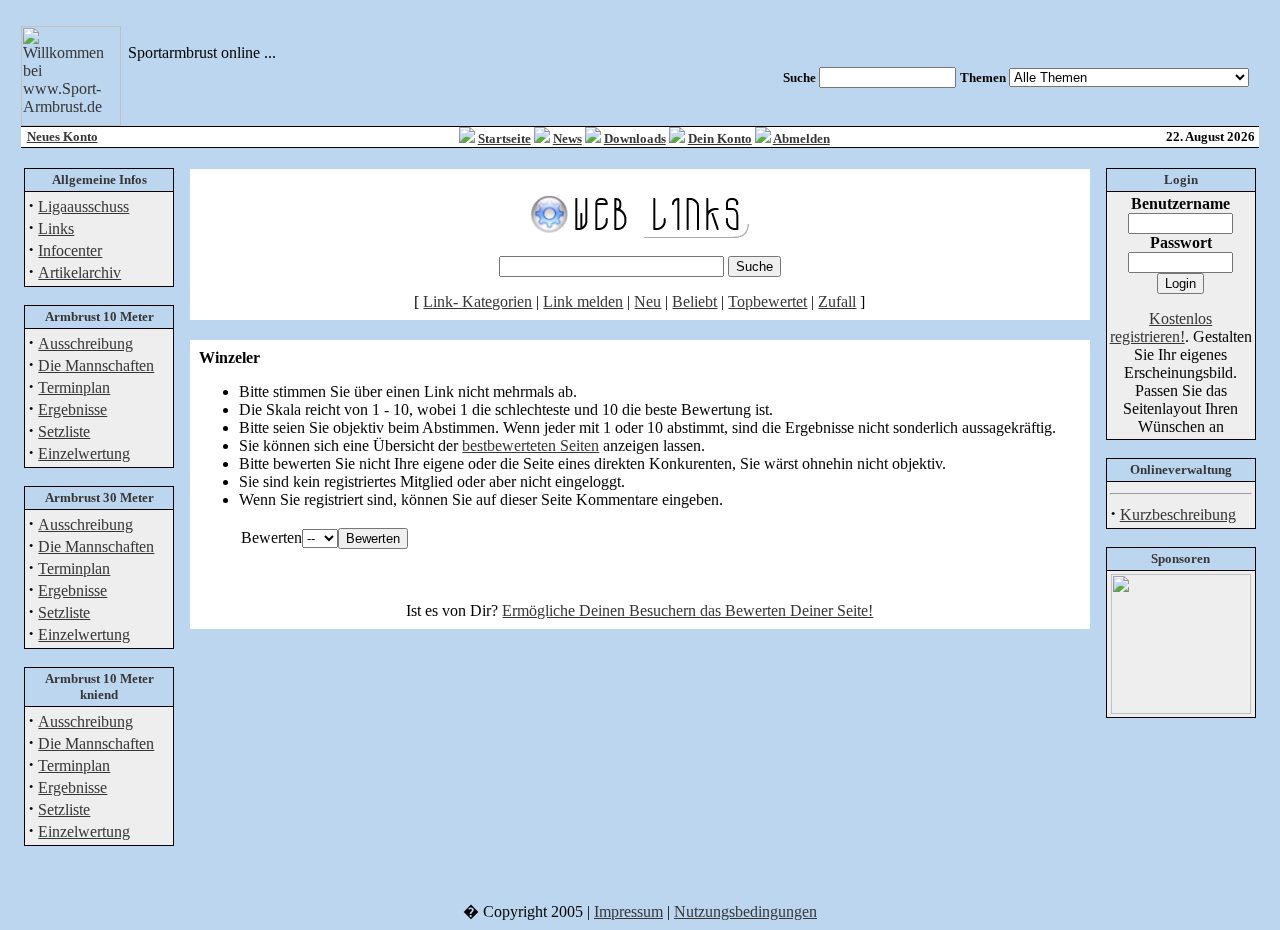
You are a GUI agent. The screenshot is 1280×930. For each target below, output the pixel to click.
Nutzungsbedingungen (745, 911)
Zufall (837, 301)
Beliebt (694, 301)
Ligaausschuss (83, 206)
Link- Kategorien (477, 301)
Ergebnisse (72, 409)
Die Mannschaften (96, 365)
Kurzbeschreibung (1178, 514)
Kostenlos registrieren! (1161, 327)
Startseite (504, 138)
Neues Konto (62, 136)
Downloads (635, 138)
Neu (647, 301)
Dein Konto (720, 138)
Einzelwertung (84, 453)
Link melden (583, 301)
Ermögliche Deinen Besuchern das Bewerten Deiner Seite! (687, 610)
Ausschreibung (85, 343)
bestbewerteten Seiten (530, 445)
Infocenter (70, 250)
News (567, 138)
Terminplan (74, 387)
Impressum (628, 911)
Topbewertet (767, 301)
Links (56, 228)
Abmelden (801, 138)
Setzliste (64, 431)
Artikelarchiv (79, 272)
